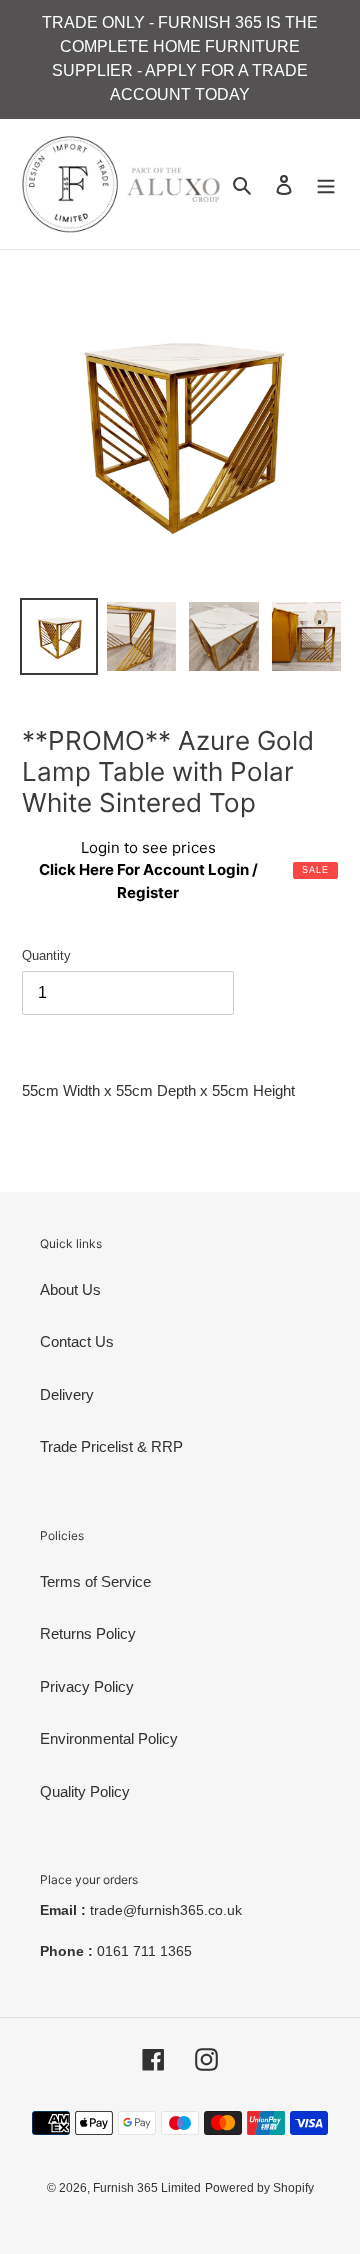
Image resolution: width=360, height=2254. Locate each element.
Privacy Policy (87, 1686)
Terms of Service (95, 1581)
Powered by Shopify (259, 2188)
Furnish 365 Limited (147, 2188)
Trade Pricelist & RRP (111, 1446)
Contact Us (77, 1341)
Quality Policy (85, 1791)
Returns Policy (88, 1633)
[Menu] (326, 184)
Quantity (46, 955)
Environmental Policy (109, 1738)
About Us (70, 1289)
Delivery (67, 1394)
